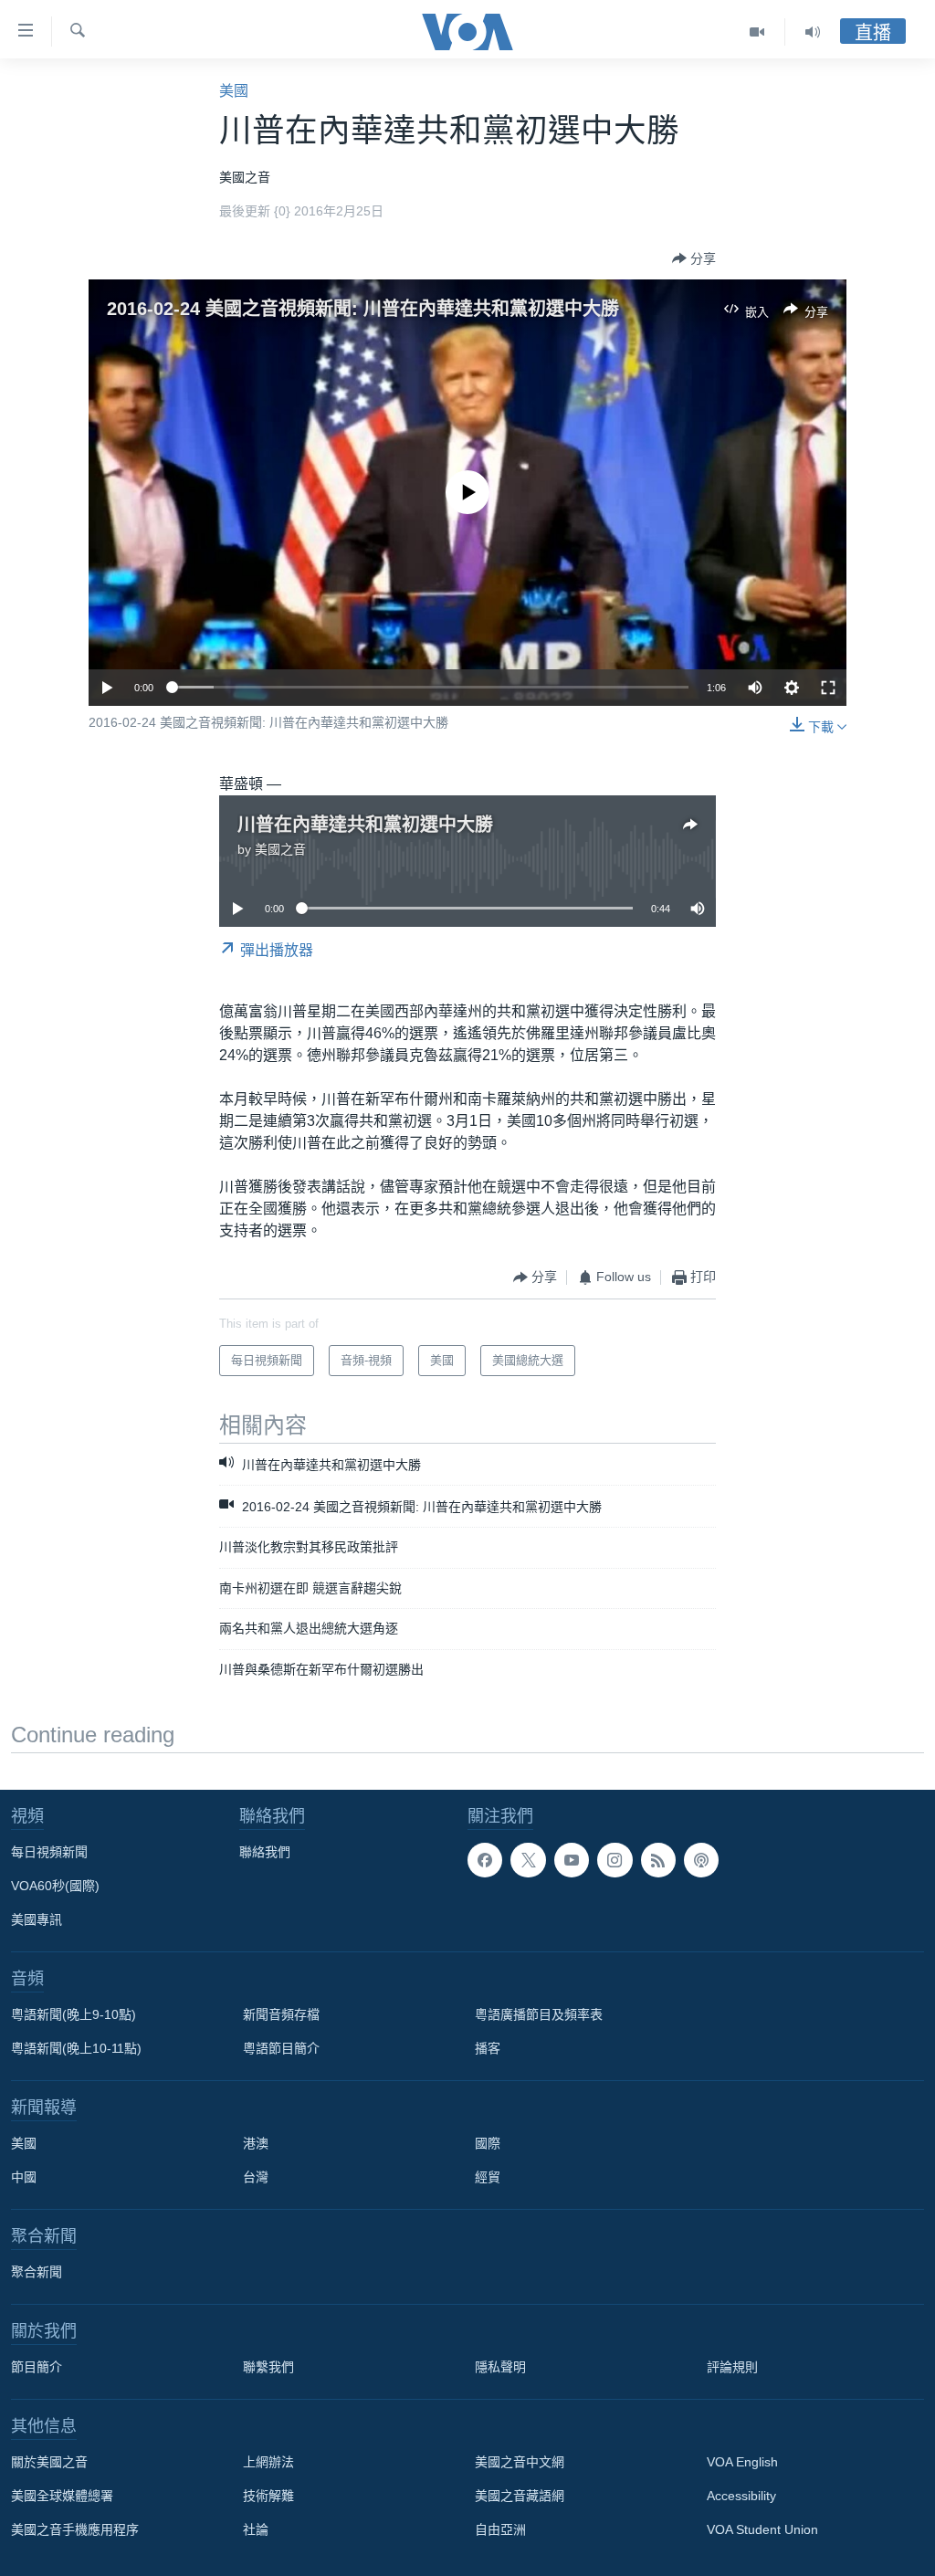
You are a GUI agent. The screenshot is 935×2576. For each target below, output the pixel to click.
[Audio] (813, 32)
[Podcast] (701, 1860)
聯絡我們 (265, 1852)
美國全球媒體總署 (62, 2496)
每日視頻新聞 (49, 1852)
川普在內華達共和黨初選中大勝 (365, 825)
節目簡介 (37, 2367)
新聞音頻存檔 (281, 2014)
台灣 (256, 2177)
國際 (488, 2143)
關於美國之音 (49, 2462)
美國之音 (280, 849)
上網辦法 (268, 2462)
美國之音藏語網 (520, 2496)
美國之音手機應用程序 (75, 2529)
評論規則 (732, 2367)
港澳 (256, 2143)
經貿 (488, 2177)
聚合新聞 (37, 2272)
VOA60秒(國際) (55, 1886)
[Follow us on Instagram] (615, 1860)
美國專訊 (37, 1919)
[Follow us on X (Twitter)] (528, 1860)
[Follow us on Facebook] (485, 1860)
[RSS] (658, 1860)
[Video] (757, 32)
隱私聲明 (500, 2367)
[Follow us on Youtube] (572, 1860)
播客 (488, 2048)
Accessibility (741, 2496)
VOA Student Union (762, 2529)
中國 (24, 2177)
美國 (234, 91)
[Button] (694, 258)
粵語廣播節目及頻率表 (539, 2014)
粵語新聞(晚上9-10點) (74, 2014)
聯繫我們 (268, 2367)
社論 (256, 2529)
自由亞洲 (500, 2529)
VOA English (742, 2462)
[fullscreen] (828, 688)
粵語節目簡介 (281, 2048)
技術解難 (268, 2496)
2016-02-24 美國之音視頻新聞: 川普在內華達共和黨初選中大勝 (363, 309)
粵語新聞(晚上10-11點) (76, 2048)
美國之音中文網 (520, 2462)
